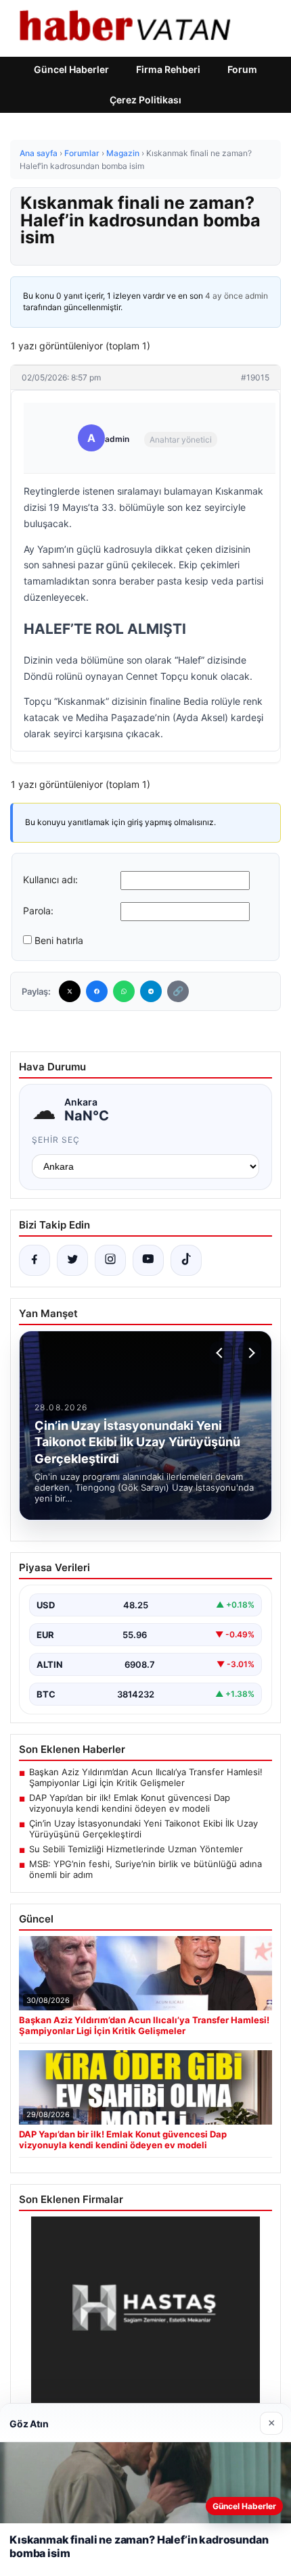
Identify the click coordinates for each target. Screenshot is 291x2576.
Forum (242, 69)
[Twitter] (70, 991)
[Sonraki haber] (250, 1353)
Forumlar (82, 153)
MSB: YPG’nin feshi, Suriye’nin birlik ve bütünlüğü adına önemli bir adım (145, 1869)
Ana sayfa (39, 153)
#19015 (255, 377)
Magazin (123, 153)
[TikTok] (186, 1260)
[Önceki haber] (221, 1353)
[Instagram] (110, 1260)
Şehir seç (56, 1140)
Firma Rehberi (168, 69)
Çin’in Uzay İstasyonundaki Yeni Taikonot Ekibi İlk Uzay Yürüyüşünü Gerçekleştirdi (143, 1829)
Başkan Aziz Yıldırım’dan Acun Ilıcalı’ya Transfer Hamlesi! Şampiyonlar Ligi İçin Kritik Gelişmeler (146, 1777)
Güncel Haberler (71, 69)
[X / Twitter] (72, 1260)
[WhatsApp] (124, 991)
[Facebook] (97, 991)
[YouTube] (148, 1260)
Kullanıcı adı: (50, 880)
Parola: (38, 911)
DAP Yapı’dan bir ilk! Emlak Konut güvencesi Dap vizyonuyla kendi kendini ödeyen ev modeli (130, 1803)
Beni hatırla (59, 940)
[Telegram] (151, 991)
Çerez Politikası (145, 100)
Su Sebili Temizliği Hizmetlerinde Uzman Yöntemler (136, 1849)
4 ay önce (224, 296)
